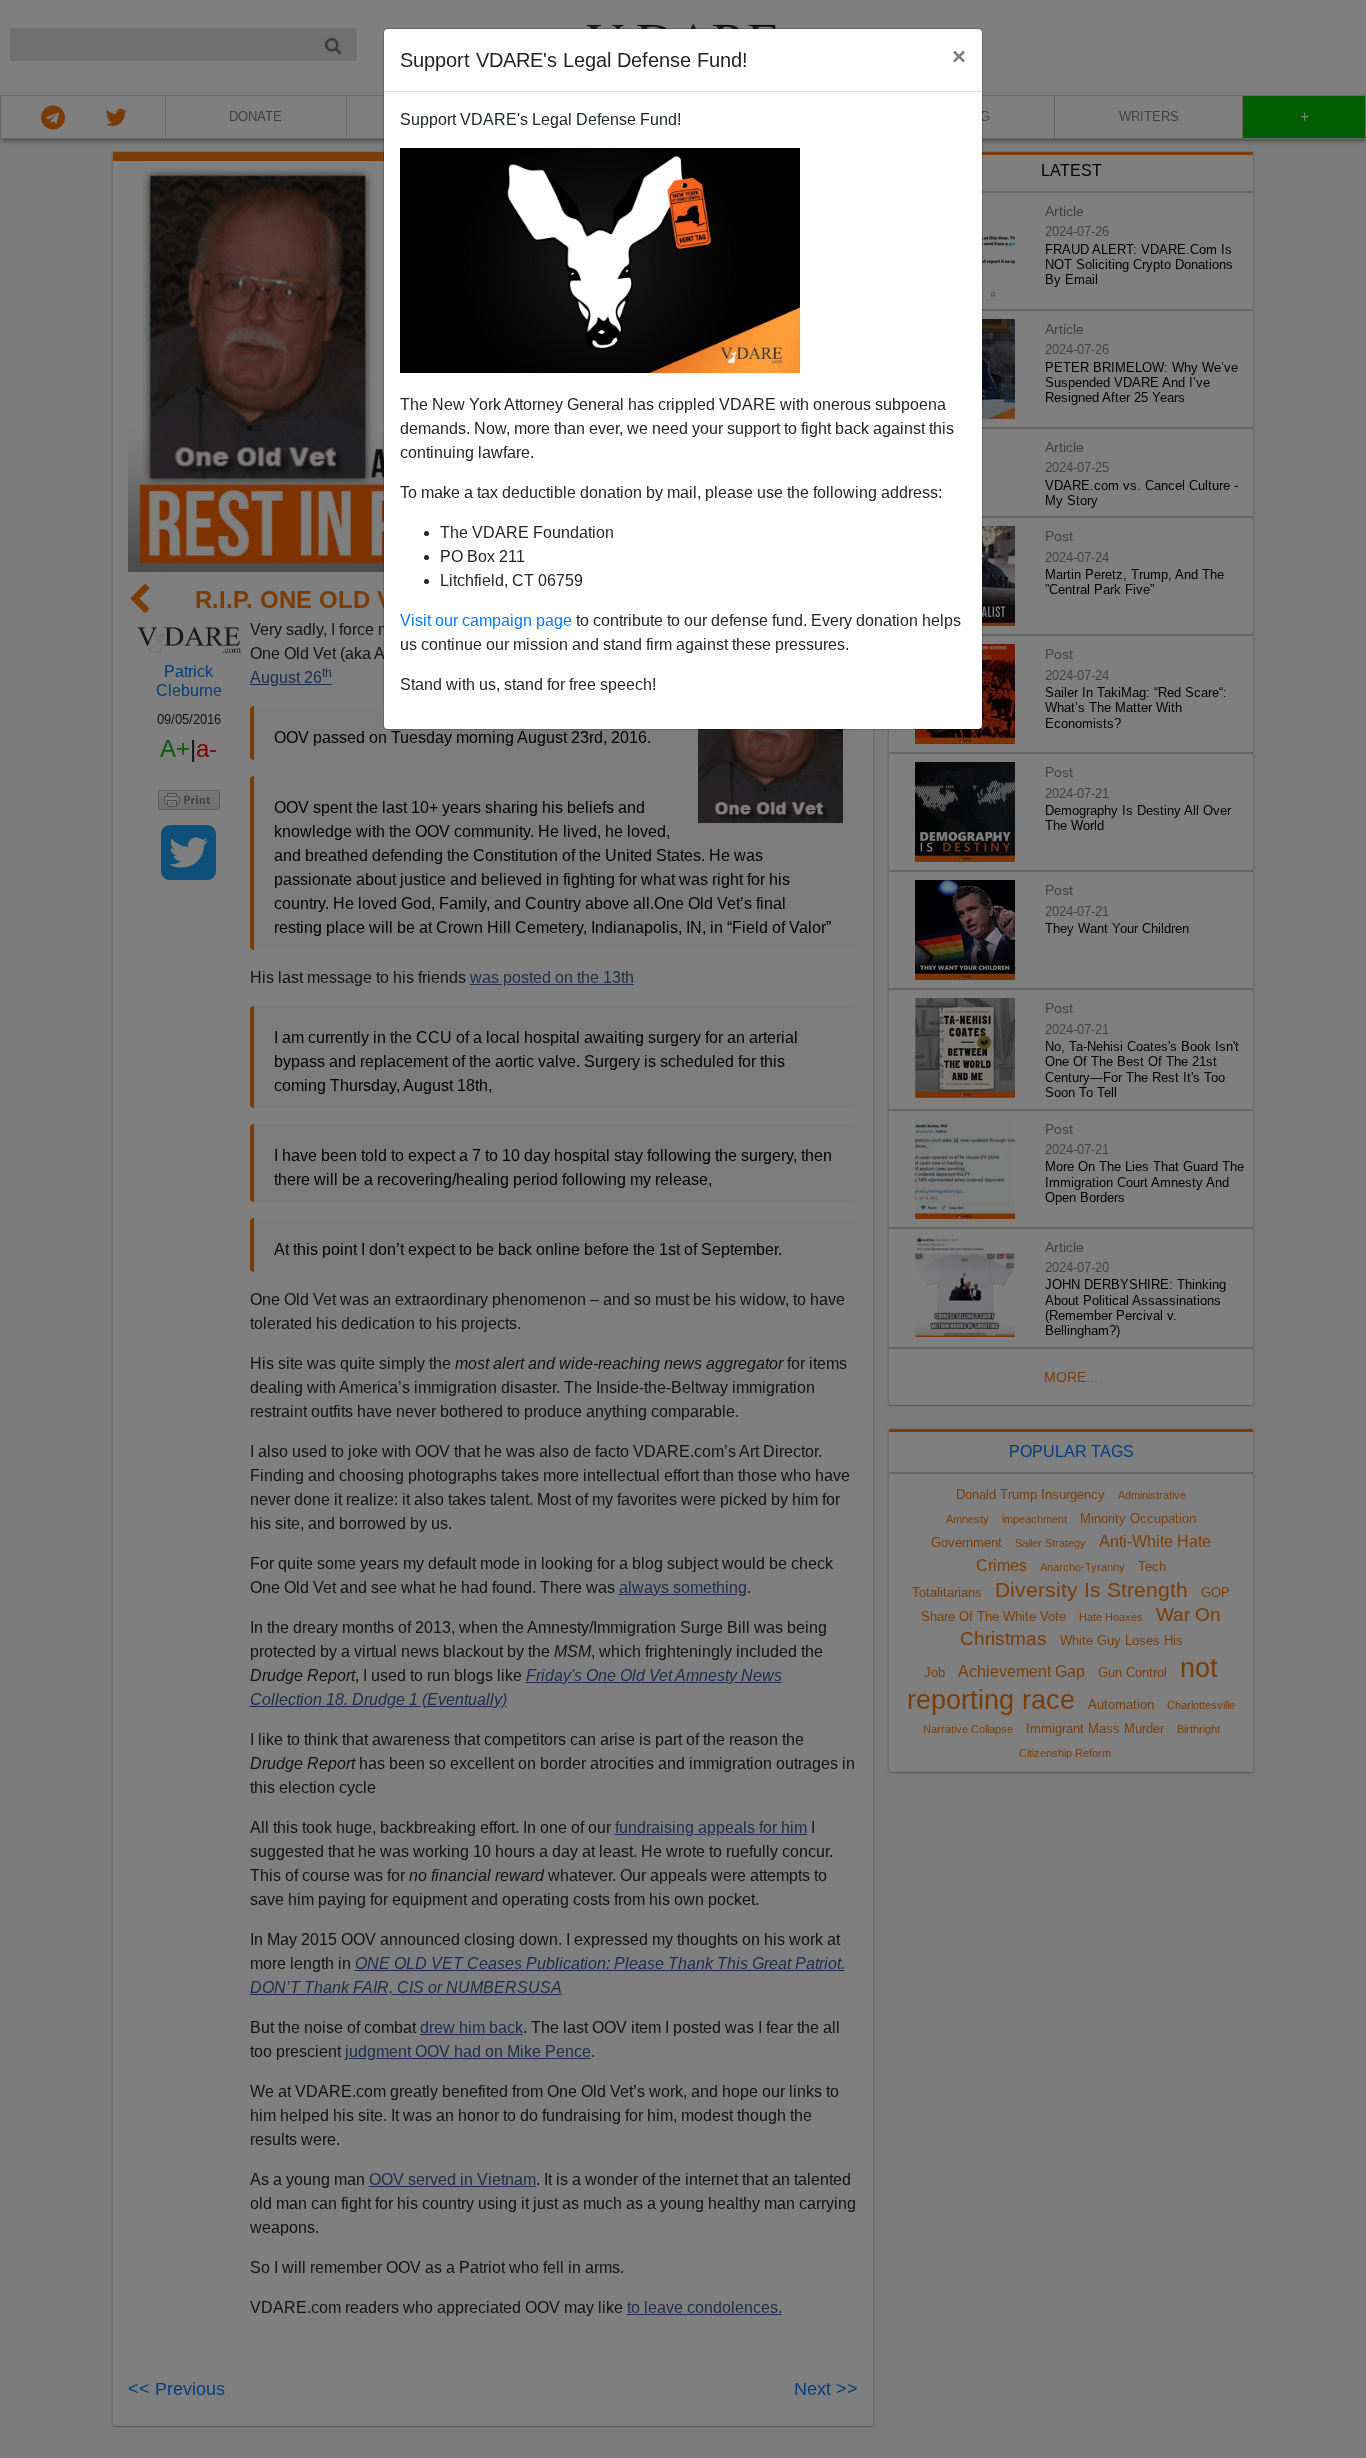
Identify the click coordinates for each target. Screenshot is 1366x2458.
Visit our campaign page (486, 620)
